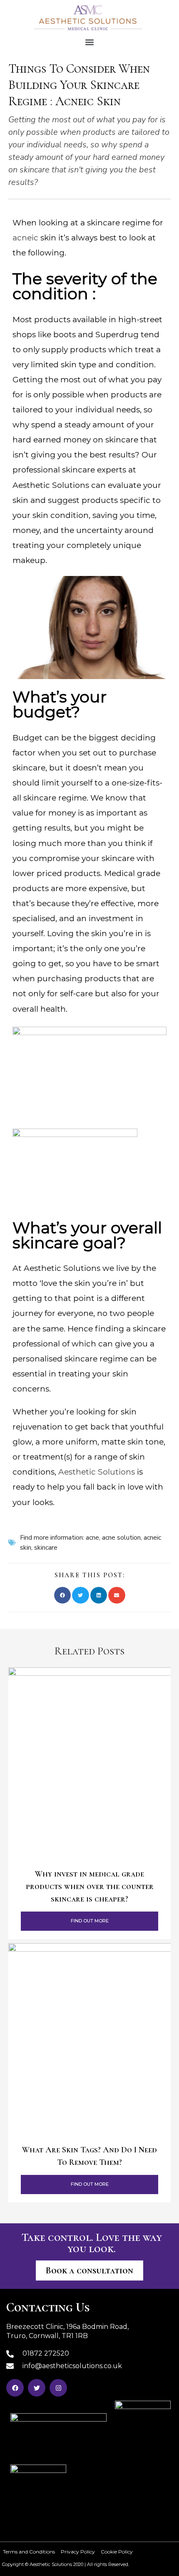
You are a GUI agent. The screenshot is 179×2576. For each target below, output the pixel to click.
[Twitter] (37, 2388)
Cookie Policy (117, 2552)
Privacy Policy (78, 2552)
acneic (25, 238)
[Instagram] (58, 2388)
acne (92, 1538)
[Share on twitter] (81, 1595)
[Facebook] (15, 2388)
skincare (46, 1548)
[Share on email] (117, 1595)
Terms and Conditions (29, 2552)
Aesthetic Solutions (97, 1472)
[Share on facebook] (63, 1595)
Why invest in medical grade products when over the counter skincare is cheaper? (90, 1887)
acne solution (121, 1538)
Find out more (90, 1921)
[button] (90, 42)
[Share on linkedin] (99, 1595)
